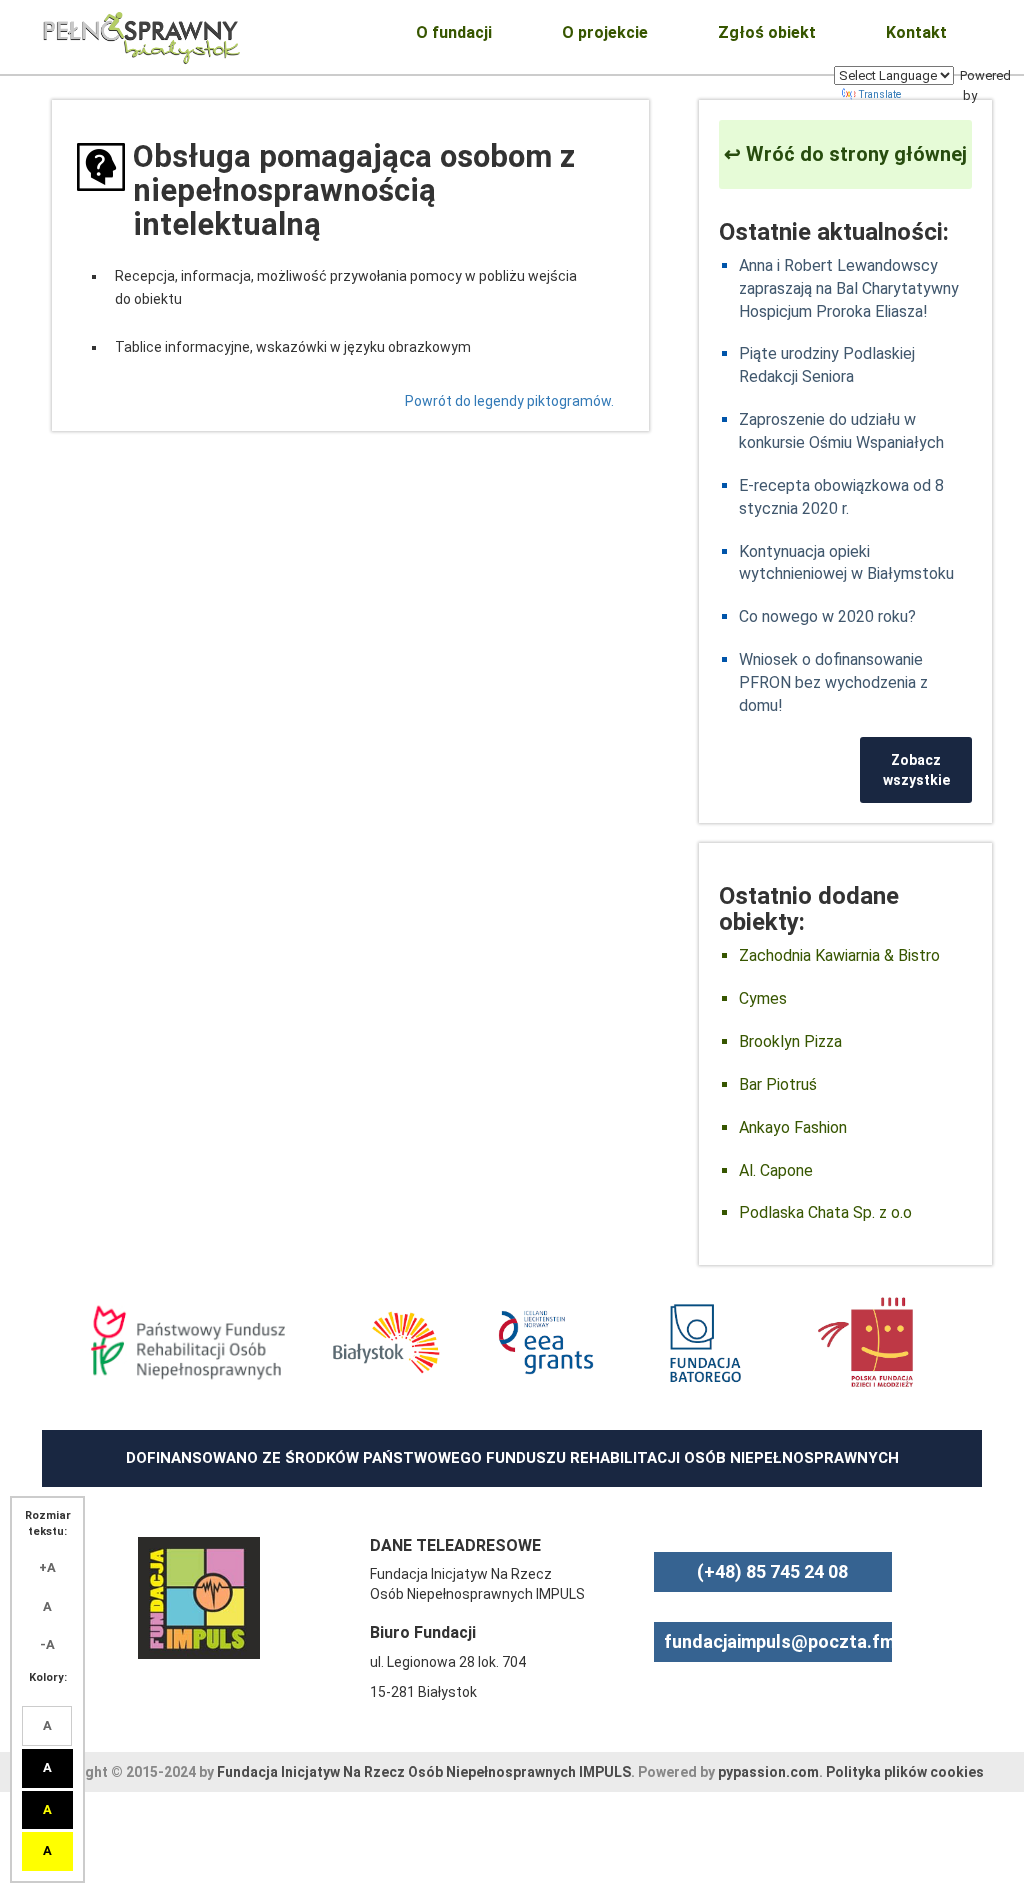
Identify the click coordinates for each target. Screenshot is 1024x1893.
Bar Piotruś (778, 1084)
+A (47, 1567)
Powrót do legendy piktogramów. (509, 401)
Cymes (763, 998)
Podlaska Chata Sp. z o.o (825, 1212)
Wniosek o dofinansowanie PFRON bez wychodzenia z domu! (833, 682)
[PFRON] (187, 1342)
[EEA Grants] (546, 1342)
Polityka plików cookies (905, 1772)
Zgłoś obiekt (767, 32)
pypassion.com (768, 1772)
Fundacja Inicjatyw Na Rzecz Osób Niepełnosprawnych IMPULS (424, 1772)
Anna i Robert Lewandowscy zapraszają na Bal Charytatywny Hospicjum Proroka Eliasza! (849, 288)
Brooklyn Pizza (790, 1041)
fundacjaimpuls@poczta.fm (779, 1641)
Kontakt (916, 32)
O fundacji (454, 32)
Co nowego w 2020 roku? (827, 616)
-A (47, 1644)
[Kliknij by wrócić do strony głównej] (142, 35)
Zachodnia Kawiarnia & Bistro (839, 955)
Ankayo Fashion (793, 1127)
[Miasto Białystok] (386, 1342)
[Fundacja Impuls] (199, 1596)
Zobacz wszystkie (916, 770)
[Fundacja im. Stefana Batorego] (705, 1342)
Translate (880, 94)
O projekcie (605, 32)
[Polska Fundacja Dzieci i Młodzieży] (865, 1342)
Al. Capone (776, 1170)
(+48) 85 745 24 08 (772, 1571)
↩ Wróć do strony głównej (845, 154)
